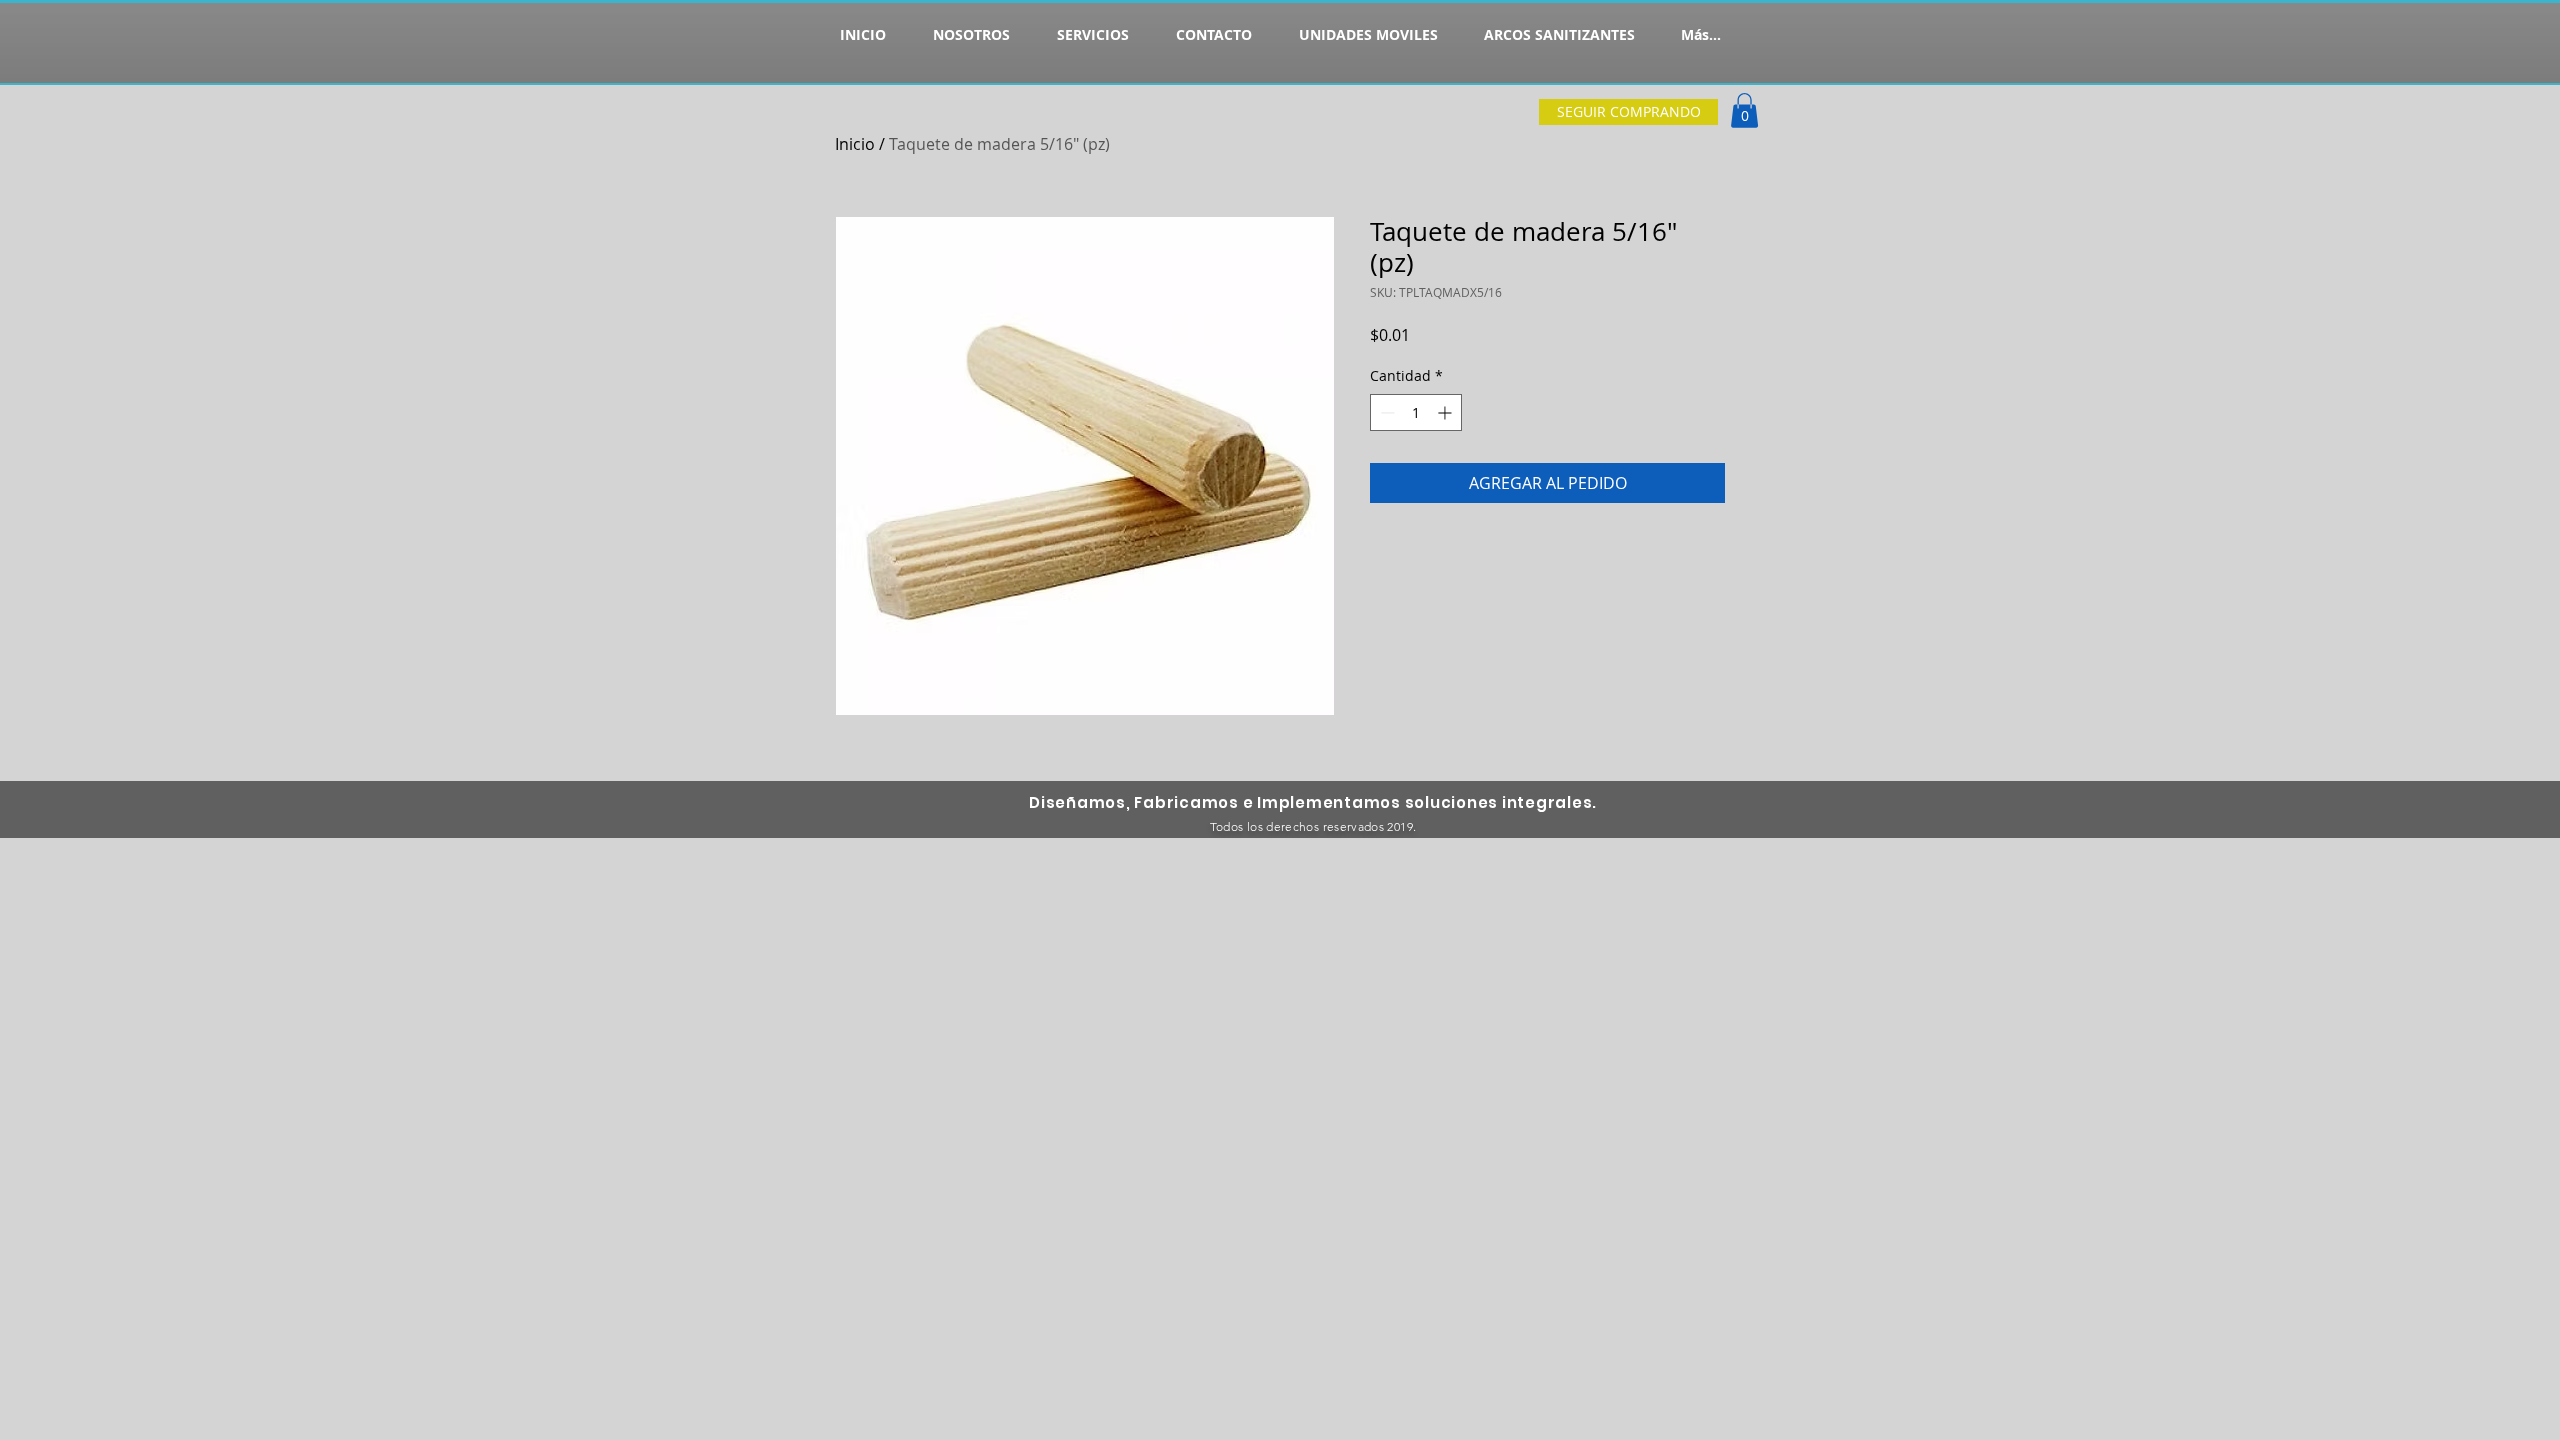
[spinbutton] (1416, 412)
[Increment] (1446, 412)
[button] (1744, 110)
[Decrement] (1385, 412)
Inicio (855, 144)
